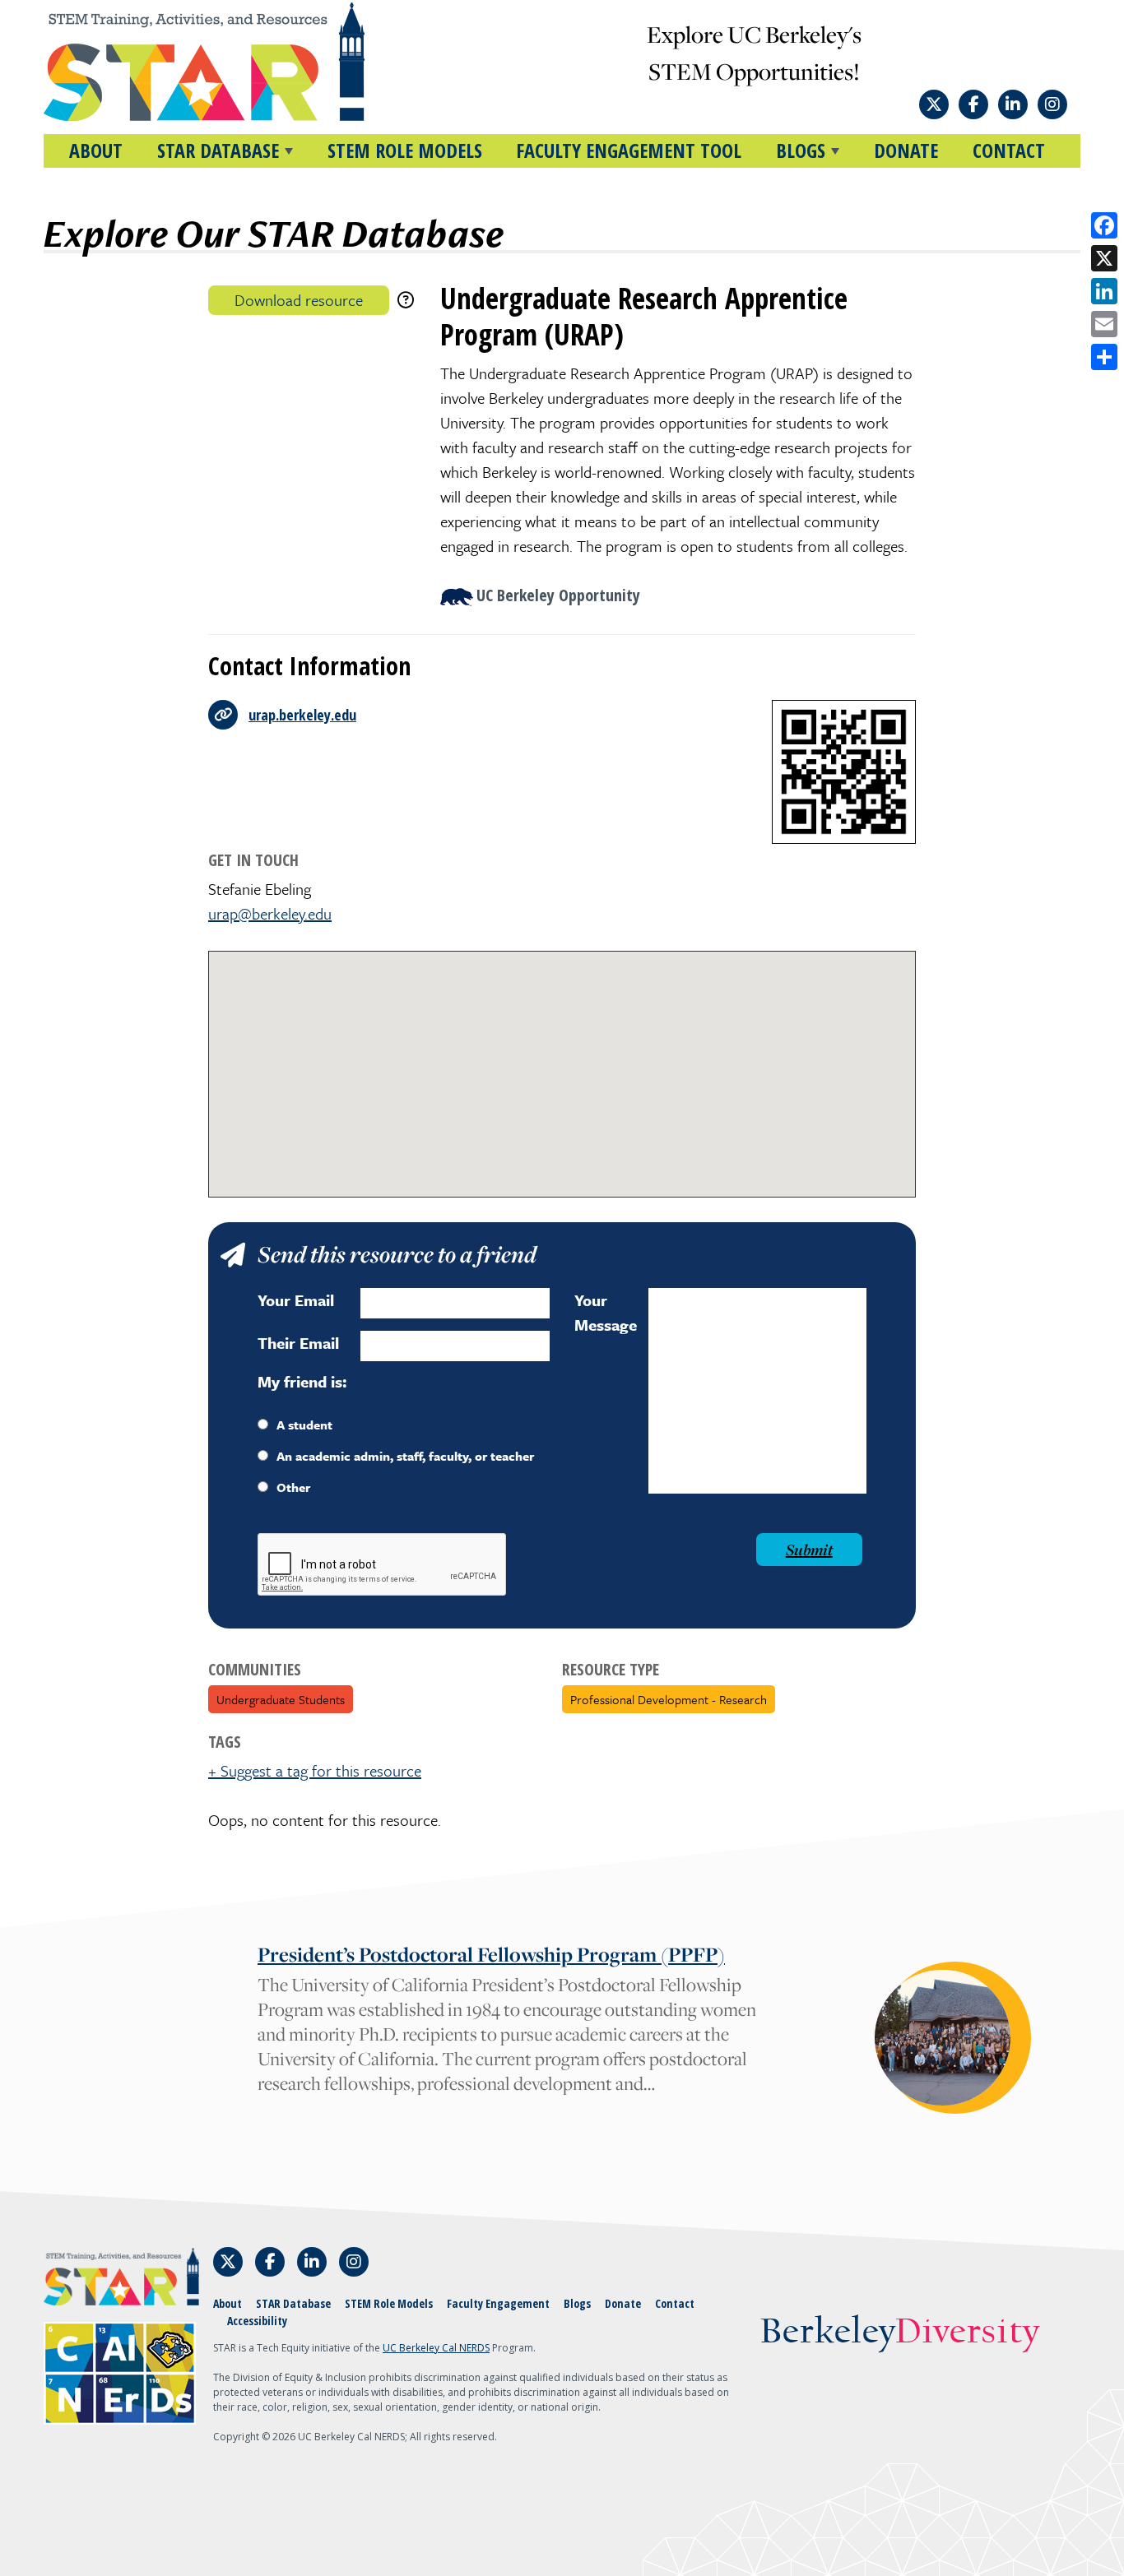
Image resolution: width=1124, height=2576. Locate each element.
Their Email (298, 1343)
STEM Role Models (405, 150)
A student (304, 1425)
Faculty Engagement (498, 2303)
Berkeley (900, 2333)
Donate (906, 150)
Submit (809, 1550)
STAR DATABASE (218, 150)
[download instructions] (406, 300)
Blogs (577, 2303)
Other (293, 1487)
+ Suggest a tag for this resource (315, 1770)
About (96, 150)
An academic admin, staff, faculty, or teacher (405, 1456)
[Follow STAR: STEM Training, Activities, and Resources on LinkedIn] (1013, 104)
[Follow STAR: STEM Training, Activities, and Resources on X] (934, 104)
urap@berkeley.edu (270, 913)
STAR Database (293, 2303)
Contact (1009, 150)
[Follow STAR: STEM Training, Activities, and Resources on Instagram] (1052, 104)
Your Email (296, 1300)
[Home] (235, 62)
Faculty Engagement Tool (629, 150)
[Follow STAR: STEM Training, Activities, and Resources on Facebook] (973, 104)
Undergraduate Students (281, 1699)
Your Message (606, 1312)
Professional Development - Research (669, 1699)
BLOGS (801, 150)
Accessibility (257, 2321)
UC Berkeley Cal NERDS (436, 2348)
